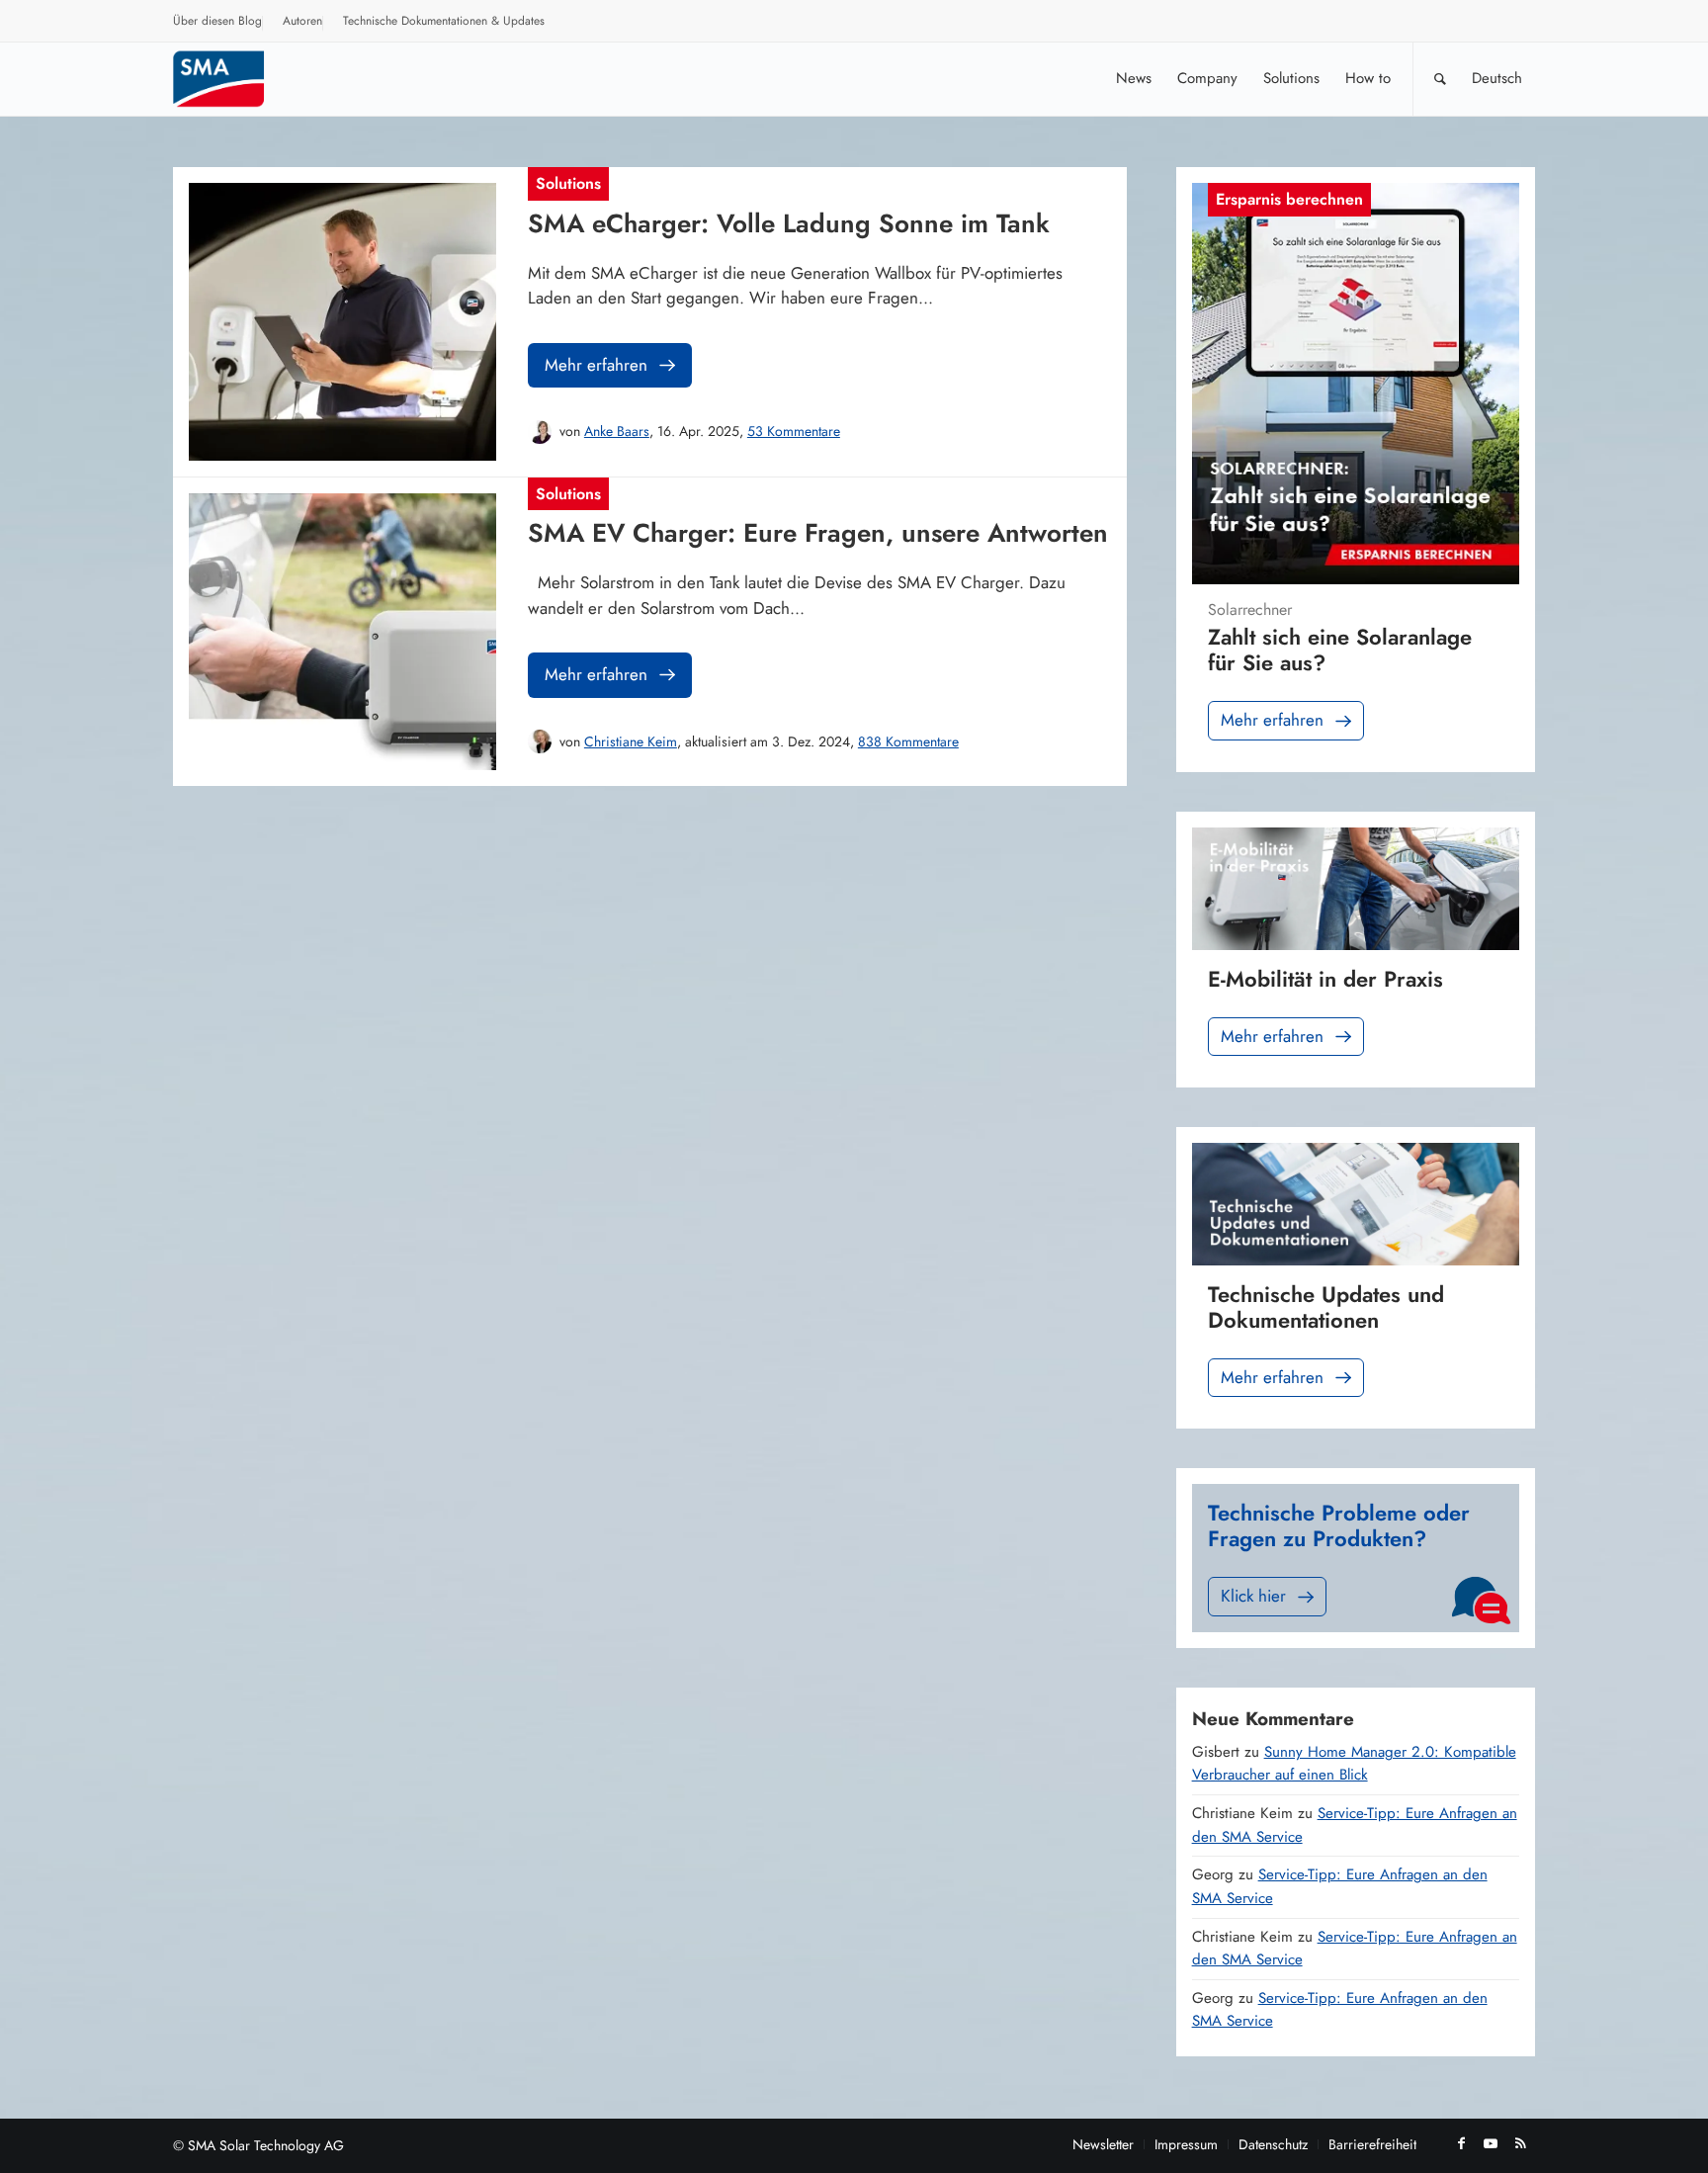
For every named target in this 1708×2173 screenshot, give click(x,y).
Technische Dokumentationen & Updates (444, 21)
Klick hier (1253, 1596)
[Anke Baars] (540, 432)
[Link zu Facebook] (1461, 2143)
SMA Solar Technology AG (266, 2145)
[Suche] (1440, 79)
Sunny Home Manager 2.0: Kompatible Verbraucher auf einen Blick (1354, 1764)
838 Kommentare (908, 741)
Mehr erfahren (596, 365)
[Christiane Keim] (540, 741)
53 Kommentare (794, 431)
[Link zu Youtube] (1491, 2143)
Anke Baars (617, 431)
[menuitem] (218, 24)
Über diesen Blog (217, 21)
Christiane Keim (631, 741)
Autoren (302, 21)
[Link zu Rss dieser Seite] (1520, 2143)
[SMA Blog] (232, 79)
